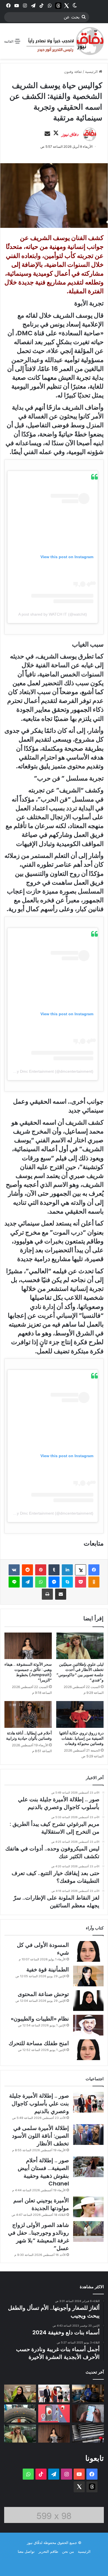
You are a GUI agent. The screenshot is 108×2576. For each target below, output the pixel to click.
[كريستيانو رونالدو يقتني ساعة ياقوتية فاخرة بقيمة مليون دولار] (88, 2394)
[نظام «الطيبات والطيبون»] (88, 2025)
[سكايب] (67, 1582)
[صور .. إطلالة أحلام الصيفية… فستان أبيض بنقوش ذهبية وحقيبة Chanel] (88, 2167)
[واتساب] (41, 1582)
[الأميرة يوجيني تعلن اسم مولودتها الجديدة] (88, 2207)
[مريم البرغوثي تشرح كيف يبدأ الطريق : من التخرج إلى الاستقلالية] (20, 2394)
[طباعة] (47, 1594)
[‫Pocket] (81, 1582)
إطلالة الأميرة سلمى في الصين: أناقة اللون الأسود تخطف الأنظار (40, 2136)
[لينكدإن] (67, 1570)
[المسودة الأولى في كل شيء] (88, 1951)
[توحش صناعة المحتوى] (88, 2001)
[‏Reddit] (27, 1570)
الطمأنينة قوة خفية (48, 1969)
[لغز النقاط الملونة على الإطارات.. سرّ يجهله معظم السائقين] (20, 2413)
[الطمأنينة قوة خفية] (88, 1976)
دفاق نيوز (70, 134)
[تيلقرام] (27, 1582)
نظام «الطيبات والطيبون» (40, 2019)
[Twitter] (66, 6)
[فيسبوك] (94, 1570)
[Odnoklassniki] (94, 1582)
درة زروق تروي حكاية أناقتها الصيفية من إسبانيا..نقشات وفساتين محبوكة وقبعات (81, 1738)
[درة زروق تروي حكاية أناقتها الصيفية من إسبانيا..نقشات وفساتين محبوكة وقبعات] (80, 1714)
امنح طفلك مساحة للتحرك (39, 2043)
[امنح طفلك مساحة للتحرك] (88, 2050)
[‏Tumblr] (54, 1570)
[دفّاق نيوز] (64, 41)
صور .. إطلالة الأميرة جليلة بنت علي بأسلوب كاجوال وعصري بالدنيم (39, 2103)
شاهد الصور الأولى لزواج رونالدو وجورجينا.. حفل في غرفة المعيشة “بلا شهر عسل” (38, 2237)
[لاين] (14, 1582)
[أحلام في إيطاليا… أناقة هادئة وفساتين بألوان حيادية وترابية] (28, 1714)
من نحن (68, 2551)
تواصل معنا (26, 2551)
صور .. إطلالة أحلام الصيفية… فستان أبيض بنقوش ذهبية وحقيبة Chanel (43, 2172)
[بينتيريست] (41, 1570)
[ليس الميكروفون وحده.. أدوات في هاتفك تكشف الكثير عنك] (88, 2413)
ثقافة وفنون (73, 72)
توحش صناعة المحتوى (43, 1994)
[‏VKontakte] (14, 1570)
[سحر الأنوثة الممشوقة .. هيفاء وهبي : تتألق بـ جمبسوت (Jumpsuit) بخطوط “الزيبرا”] (28, 1646)
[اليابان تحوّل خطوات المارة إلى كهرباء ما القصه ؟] (88, 2434)
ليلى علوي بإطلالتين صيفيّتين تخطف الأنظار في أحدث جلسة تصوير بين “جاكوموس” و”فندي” (80, 1672)
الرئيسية (92, 72)
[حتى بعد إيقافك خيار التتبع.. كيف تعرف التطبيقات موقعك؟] (54, 2413)
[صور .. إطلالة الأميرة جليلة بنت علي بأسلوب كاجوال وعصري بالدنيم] (88, 2102)
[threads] (58, 6)
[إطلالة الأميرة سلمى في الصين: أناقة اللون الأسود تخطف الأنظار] (88, 2135)
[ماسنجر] (54, 1582)
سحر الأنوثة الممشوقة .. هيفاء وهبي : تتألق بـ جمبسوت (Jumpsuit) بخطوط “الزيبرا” (28, 1672)
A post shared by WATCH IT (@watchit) (53, 614)
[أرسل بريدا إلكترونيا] (47, 134)
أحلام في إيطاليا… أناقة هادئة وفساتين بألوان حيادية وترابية (29, 1736)
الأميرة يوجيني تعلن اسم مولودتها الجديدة (41, 2204)
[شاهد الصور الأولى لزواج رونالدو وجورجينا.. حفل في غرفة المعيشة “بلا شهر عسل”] (88, 2231)
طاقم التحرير (48, 2551)
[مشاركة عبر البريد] (61, 1594)
